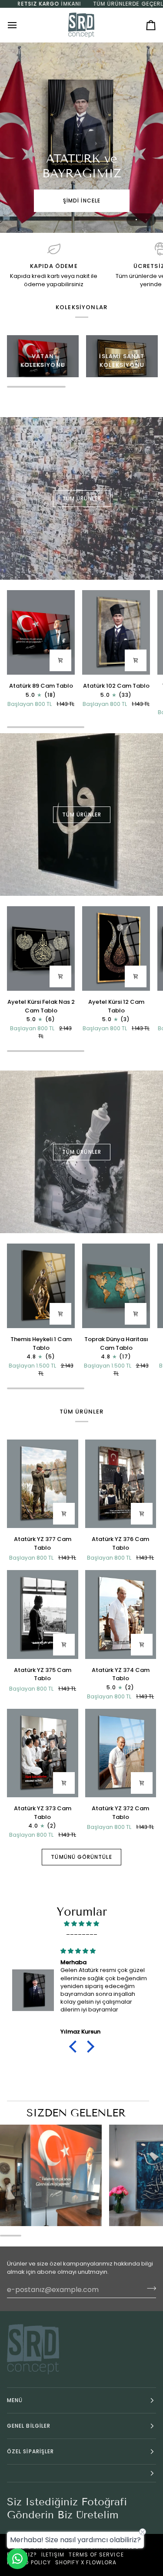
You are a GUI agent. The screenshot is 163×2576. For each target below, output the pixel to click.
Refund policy (29, 2562)
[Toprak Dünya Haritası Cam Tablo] (116, 1286)
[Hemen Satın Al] (60, 660)
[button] (75, 2047)
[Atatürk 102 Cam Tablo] (116, 632)
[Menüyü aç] (20, 25)
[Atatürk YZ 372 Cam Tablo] (121, 1753)
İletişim (53, 2555)
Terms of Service (96, 2555)
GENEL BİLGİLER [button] (29, 2426)
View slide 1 (136, 220)
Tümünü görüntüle (81, 1857)
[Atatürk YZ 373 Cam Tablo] (43, 1753)
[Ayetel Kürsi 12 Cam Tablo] (116, 948)
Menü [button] (15, 2400)
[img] (81, 1924)
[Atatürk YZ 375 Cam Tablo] (43, 1614)
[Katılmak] (149, 2289)
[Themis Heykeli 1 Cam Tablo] (41, 1286)
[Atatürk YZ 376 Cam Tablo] (121, 1484)
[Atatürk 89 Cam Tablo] (41, 632)
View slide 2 (146, 220)
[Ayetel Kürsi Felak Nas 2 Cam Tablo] (41, 948)
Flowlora (101, 2562)
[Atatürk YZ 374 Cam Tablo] (121, 1614)
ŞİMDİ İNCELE (82, 201)
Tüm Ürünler (82, 498)
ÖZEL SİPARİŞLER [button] (30, 2451)
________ (82, 1932)
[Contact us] (17, 2559)
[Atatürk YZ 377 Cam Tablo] (43, 1484)
